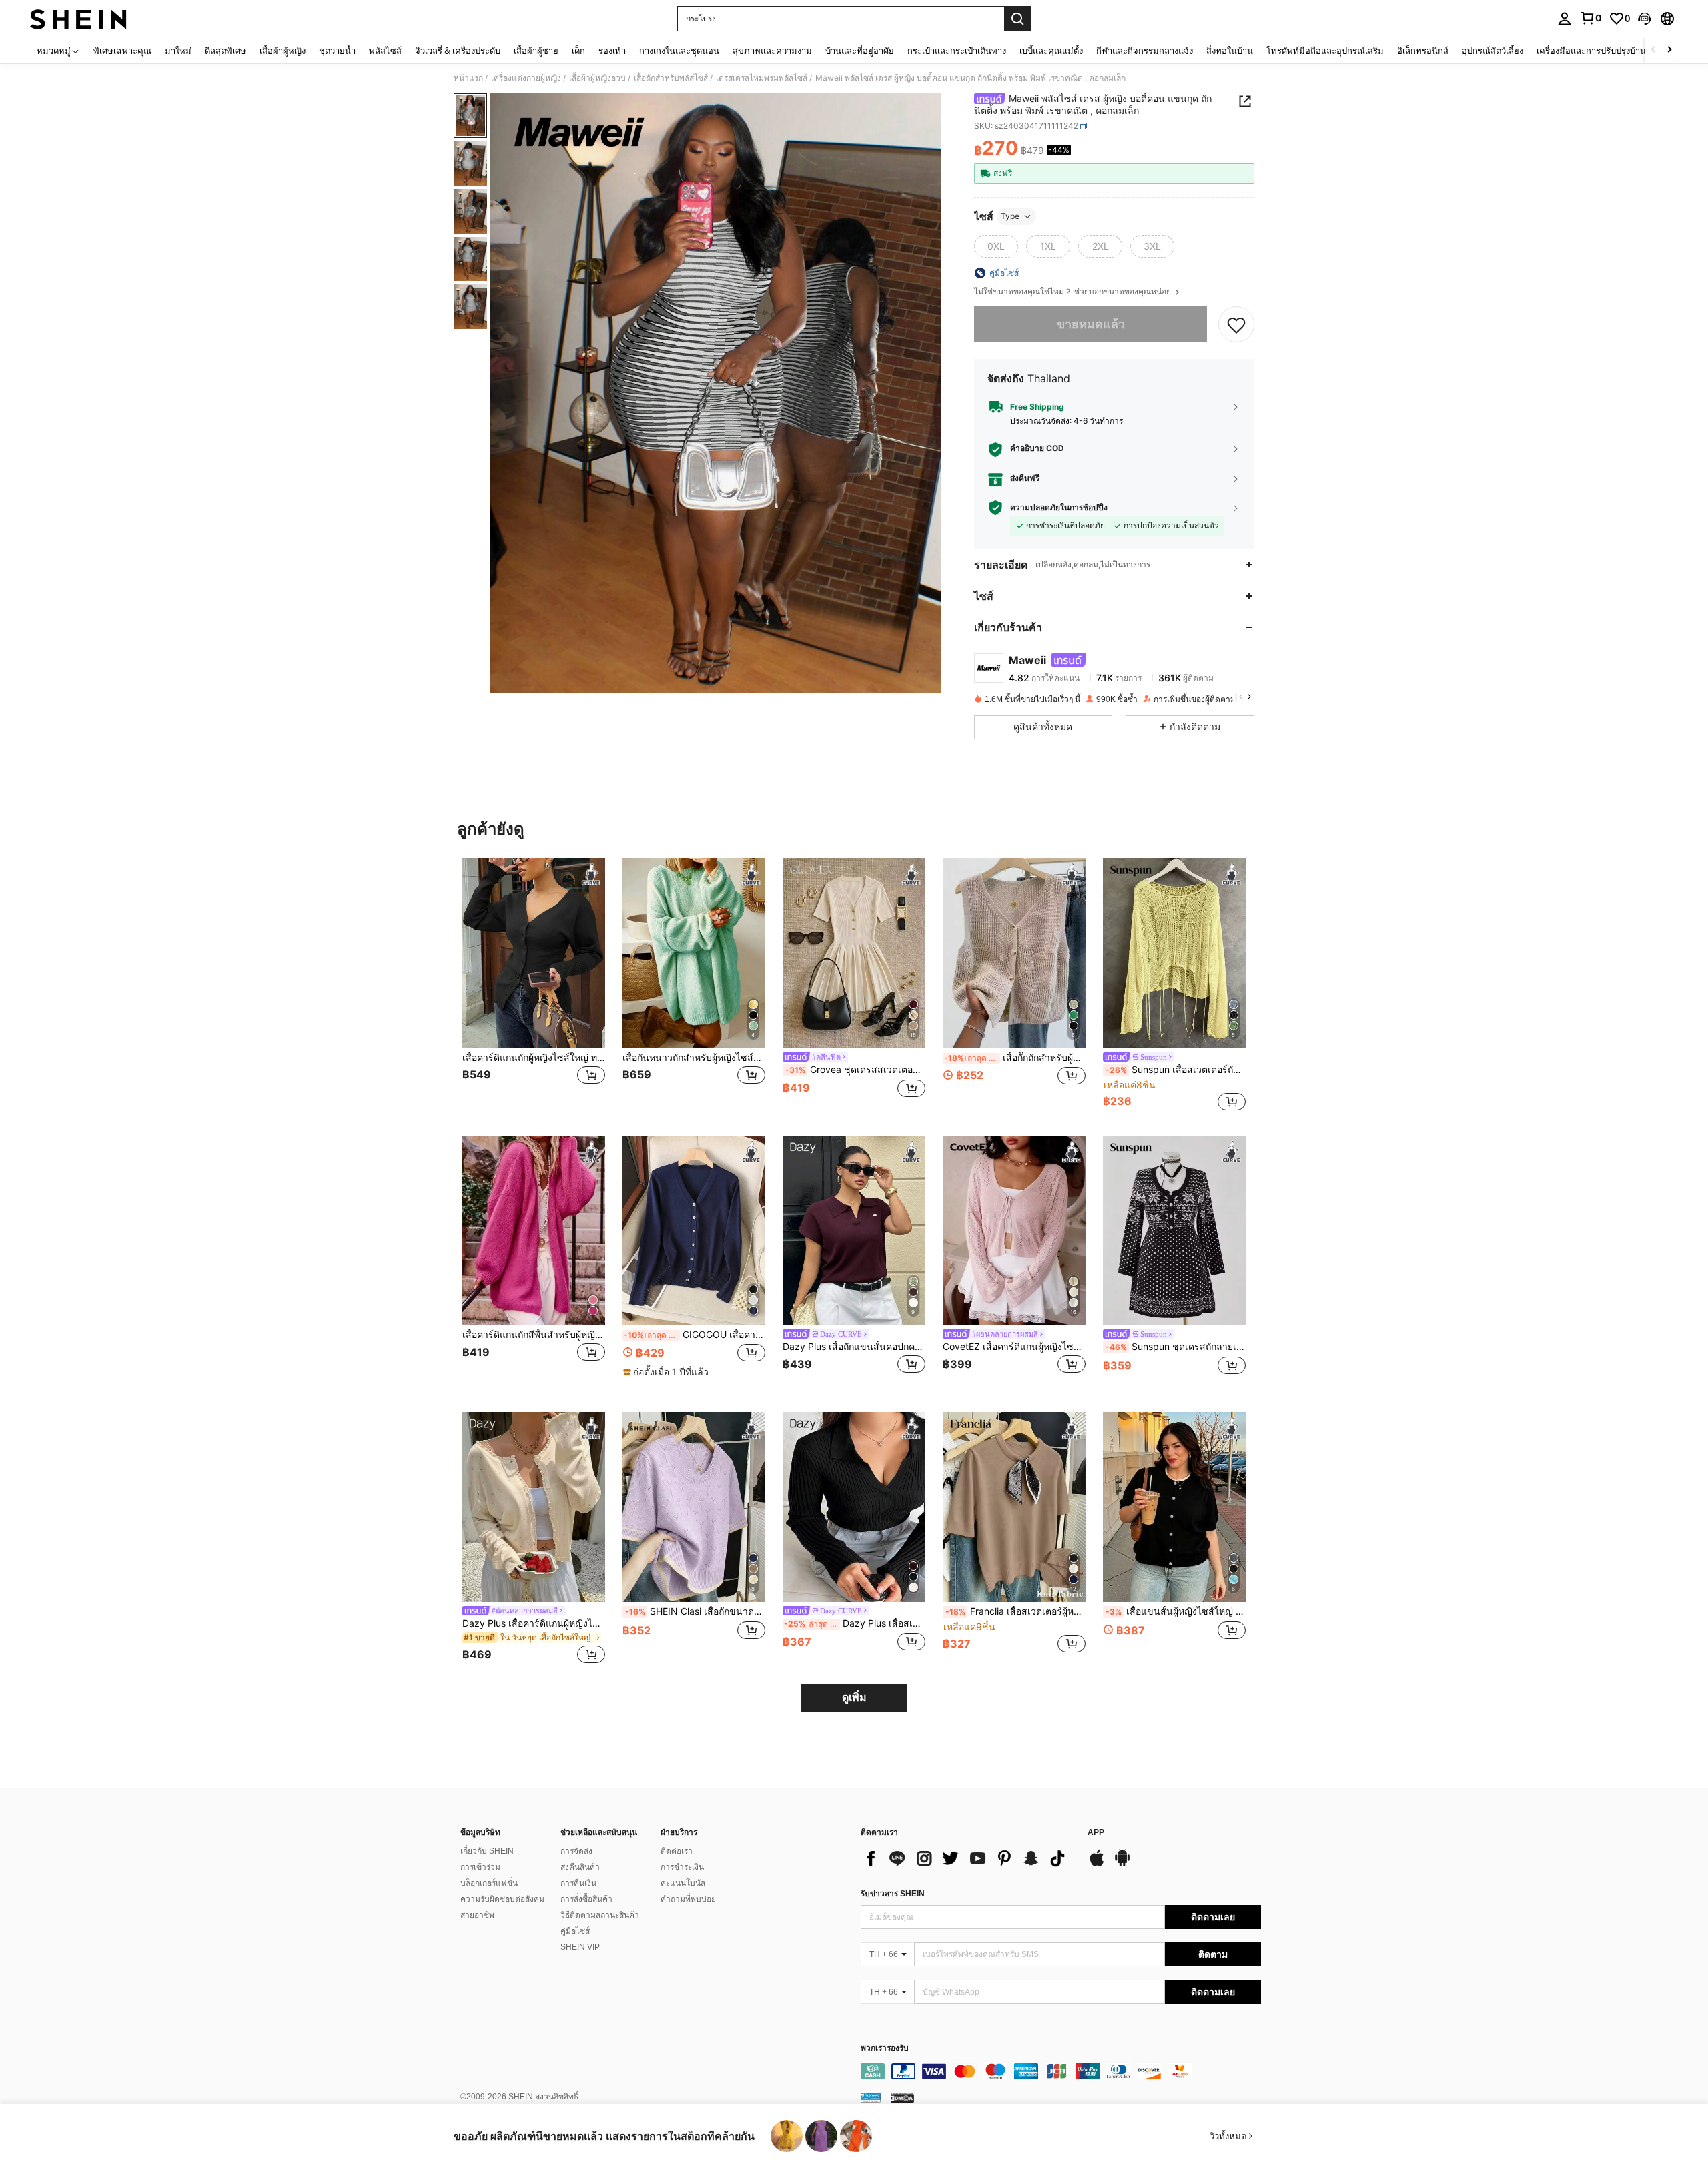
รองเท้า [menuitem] (612, 51)
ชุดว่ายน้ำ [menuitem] (337, 51)
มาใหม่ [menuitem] (178, 51)
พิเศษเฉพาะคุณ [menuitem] (122, 51)
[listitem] (534, 986)
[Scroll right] (1669, 50)
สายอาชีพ (477, 1915)
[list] (967, 1858)
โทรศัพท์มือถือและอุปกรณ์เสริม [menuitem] (1325, 51)
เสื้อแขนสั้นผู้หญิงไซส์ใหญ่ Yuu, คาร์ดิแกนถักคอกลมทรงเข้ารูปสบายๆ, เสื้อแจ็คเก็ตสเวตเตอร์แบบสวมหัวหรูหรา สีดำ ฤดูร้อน (1176, 1611)
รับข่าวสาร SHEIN (893, 1894)
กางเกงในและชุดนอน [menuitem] (679, 51)
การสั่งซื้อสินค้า (586, 1899)
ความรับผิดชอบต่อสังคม (502, 1899)
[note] (668, 1372)
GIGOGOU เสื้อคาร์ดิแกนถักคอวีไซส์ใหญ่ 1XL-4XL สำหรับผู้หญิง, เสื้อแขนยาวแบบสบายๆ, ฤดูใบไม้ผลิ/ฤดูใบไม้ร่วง (695, 1335)
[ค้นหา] (1017, 19)
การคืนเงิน (578, 1883)
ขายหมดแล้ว (1091, 324)
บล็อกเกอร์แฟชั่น (489, 1883)
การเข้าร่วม (480, 1867)
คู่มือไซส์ (575, 1931)
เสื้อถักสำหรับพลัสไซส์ (671, 78)
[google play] (1122, 1864)
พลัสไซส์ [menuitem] (385, 51)
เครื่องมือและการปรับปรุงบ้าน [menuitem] (1591, 51)
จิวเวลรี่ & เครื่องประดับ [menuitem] (458, 51)
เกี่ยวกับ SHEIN (487, 1851)
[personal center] (1565, 19)
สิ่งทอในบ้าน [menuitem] (1230, 51)
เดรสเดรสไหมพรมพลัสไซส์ (762, 78)
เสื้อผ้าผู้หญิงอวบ (597, 78)
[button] (1645, 19)
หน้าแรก (468, 78)
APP (1096, 1833)
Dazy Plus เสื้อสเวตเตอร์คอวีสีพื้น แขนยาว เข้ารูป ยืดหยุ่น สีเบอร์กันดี (855, 1623)
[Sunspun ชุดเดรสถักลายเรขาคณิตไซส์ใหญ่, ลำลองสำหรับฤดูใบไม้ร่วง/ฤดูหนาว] (1174, 1231)
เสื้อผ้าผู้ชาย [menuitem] (536, 51)
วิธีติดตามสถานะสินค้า (600, 1915)
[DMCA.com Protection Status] (902, 2097)
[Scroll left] (1653, 50)
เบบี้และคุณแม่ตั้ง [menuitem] (1051, 51)
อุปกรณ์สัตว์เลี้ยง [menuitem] (1492, 51)
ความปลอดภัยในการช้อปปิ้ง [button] (1059, 508)
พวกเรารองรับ (885, 2048)
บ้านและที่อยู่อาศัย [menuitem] (860, 51)
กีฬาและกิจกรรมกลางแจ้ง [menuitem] (1145, 51)
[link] (1591, 18)
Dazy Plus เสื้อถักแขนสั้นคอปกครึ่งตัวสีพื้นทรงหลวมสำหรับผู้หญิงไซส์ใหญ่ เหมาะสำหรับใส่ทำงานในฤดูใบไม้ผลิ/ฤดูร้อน (854, 1347)
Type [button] (1010, 216)
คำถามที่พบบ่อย (688, 1899)
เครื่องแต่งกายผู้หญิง (526, 78)
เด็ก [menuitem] (578, 51)
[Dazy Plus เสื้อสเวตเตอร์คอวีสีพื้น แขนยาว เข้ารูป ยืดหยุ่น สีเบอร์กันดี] (854, 1507)
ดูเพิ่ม (854, 1697)
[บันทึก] (1236, 324)
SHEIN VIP (580, 1947)
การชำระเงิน (682, 1867)
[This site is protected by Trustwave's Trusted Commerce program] (871, 2097)
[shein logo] (78, 19)
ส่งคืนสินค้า (580, 1867)
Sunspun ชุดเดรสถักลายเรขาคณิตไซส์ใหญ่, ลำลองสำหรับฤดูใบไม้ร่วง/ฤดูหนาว (1176, 1347)
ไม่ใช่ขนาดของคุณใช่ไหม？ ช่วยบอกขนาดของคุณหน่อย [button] (1074, 292)
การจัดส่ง (576, 1851)
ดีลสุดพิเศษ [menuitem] (226, 51)
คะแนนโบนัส (683, 1883)
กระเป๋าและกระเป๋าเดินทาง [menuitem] (957, 51)
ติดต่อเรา (677, 1851)
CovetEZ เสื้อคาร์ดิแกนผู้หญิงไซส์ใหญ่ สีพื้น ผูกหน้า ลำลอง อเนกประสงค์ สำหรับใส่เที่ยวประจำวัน (1014, 1347)
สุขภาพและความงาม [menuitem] (772, 51)
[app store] (1097, 1864)
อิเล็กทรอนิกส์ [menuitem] (1423, 51)
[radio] (996, 246)
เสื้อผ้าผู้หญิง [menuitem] (283, 51)
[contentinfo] (1061, 2071)
